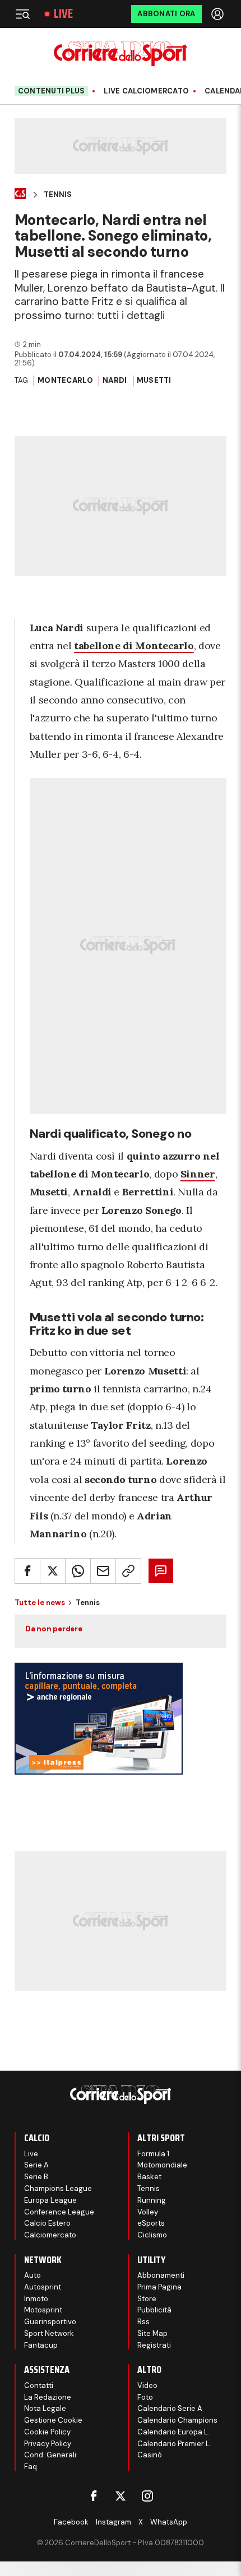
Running (152, 2200)
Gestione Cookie (53, 2420)
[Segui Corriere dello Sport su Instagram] (147, 2496)
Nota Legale (45, 2408)
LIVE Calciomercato (146, 91)
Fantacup (41, 2345)
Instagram (113, 2522)
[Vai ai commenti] (161, 1571)
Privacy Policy (48, 2444)
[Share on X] (53, 1571)
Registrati (154, 2345)
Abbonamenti (161, 2275)
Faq (31, 2467)
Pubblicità (154, 2310)
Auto (33, 2275)
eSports (151, 2223)
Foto (145, 2397)
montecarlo (65, 380)
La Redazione (48, 2397)
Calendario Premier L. (174, 2444)
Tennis (58, 195)
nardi (115, 380)
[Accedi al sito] (219, 14)
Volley (148, 2212)
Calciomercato (50, 2235)
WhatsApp (169, 2522)
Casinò (150, 2455)
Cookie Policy (47, 2432)
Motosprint (43, 2310)
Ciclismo (152, 2235)
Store (147, 2299)
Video (147, 2385)
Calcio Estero (47, 2223)
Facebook (71, 2522)
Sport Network (49, 2333)
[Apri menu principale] (22, 14)
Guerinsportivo (50, 2322)
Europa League (50, 2200)
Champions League (58, 2188)
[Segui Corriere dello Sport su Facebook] (94, 2496)
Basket (149, 2177)
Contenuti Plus (52, 91)
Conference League (59, 2212)
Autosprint (43, 2287)
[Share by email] (103, 1571)
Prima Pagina (159, 2287)
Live (63, 14)
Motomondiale (162, 2165)
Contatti (39, 2385)
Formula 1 (153, 2154)
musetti (154, 380)
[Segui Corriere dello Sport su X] (121, 2496)
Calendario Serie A (170, 2408)
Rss (143, 2322)
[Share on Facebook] (27, 1571)
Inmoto (36, 2299)
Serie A (36, 2165)
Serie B (36, 2177)
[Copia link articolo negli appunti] (128, 1571)
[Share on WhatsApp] (78, 1571)
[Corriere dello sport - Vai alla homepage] (120, 53)
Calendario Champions (177, 2420)
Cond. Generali (50, 2455)
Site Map (152, 2333)
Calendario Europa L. (173, 2432)
